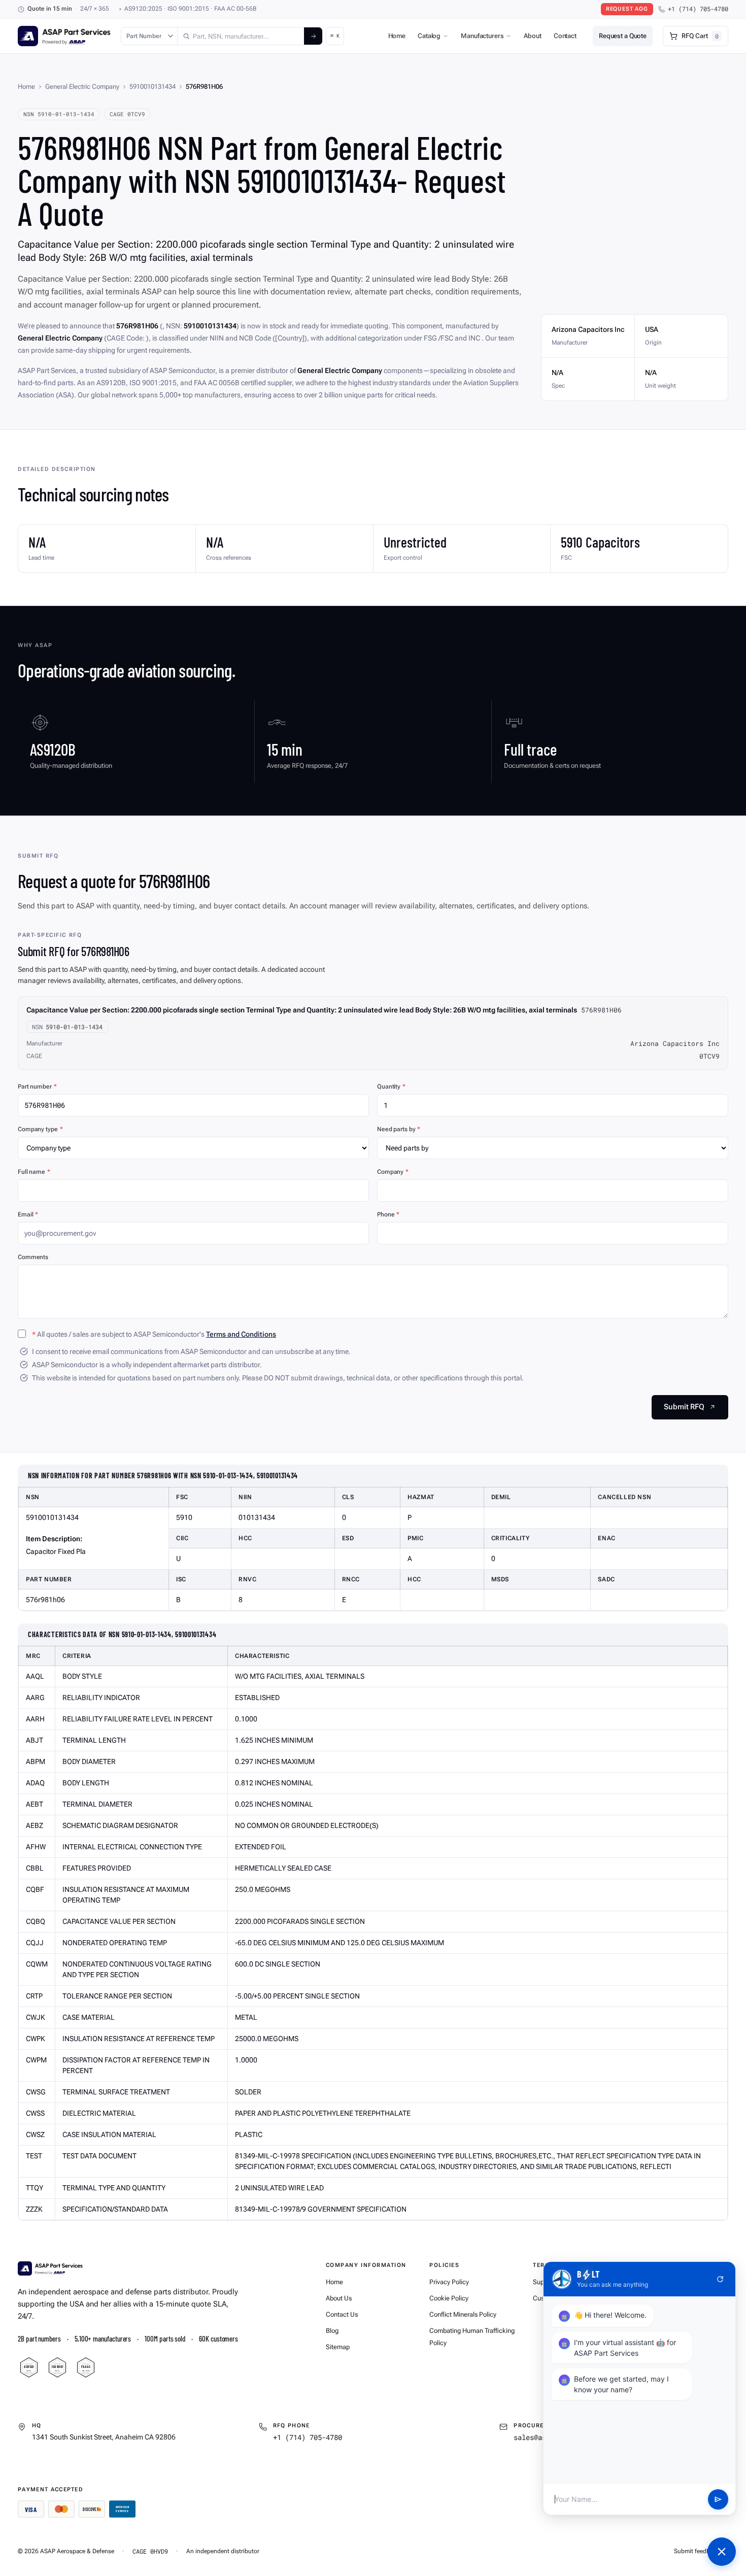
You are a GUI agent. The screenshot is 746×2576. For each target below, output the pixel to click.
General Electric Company (82, 87)
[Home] (50, 2268)
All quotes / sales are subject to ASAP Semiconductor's (154, 1334)
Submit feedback (697, 2551)
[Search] (313, 36)
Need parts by (399, 1129)
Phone (388, 1214)
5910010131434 (152, 87)
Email (28, 1214)
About (532, 36)
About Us (339, 2298)
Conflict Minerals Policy (463, 2314)
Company (393, 1172)
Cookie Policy (449, 2298)
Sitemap (338, 2347)
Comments (33, 1257)
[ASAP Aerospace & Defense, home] (64, 36)
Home (397, 36)
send (718, 2499)
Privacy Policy (449, 2282)
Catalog (429, 36)
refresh (720, 2279)
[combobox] (241, 36)
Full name (34, 1172)
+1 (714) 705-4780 (698, 9)
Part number (37, 1087)
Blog (332, 2331)
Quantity (391, 1087)
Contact (565, 36)
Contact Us (342, 2314)
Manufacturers (482, 36)
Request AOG (627, 9)
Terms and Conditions (241, 1334)
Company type (40, 1129)
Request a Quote (623, 36)
